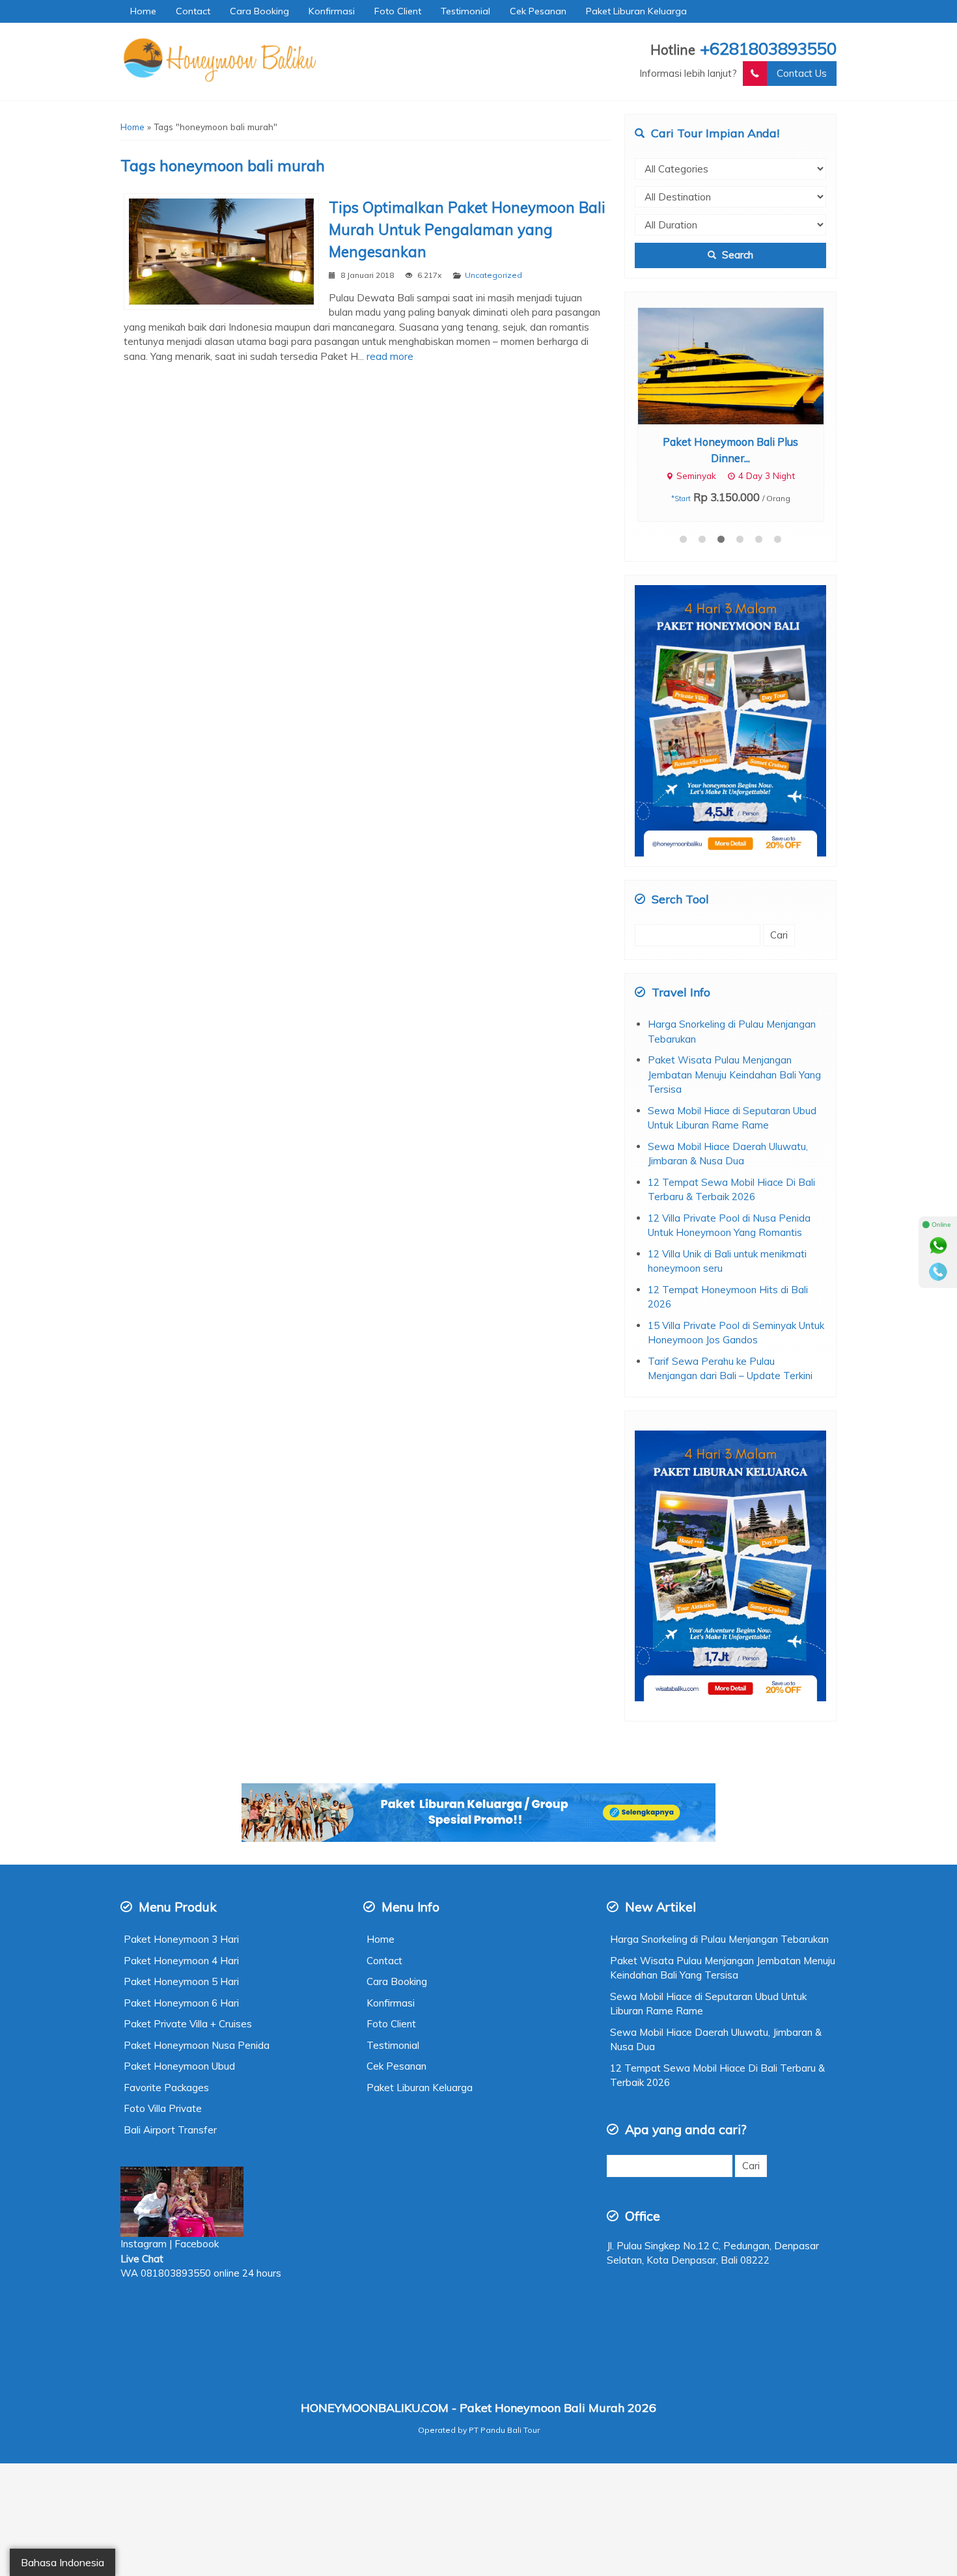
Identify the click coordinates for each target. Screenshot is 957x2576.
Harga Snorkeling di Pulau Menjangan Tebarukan (719, 1939)
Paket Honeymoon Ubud (179, 2066)
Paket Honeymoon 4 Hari (181, 1961)
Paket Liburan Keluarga (636, 11)
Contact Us (802, 73)
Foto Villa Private (163, 2108)
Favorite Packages (166, 2088)
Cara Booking (259, 11)
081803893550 (176, 2273)
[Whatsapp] (938, 1246)
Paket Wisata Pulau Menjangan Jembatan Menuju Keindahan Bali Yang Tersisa (734, 1075)
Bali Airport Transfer (170, 2130)
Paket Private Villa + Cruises (188, 2024)
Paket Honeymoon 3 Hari (181, 1939)
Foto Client (398, 11)
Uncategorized (493, 275)
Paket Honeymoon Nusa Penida (197, 2045)
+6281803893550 (768, 48)
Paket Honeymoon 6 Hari (181, 2003)
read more (390, 356)
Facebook (198, 2244)
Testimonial (465, 11)
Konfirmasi (332, 11)
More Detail (743, 365)
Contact (193, 11)
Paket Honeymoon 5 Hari (181, 1981)
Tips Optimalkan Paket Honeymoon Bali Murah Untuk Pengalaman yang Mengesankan (467, 229)
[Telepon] (938, 1272)
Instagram (144, 2244)
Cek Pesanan (538, 11)
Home (143, 11)
